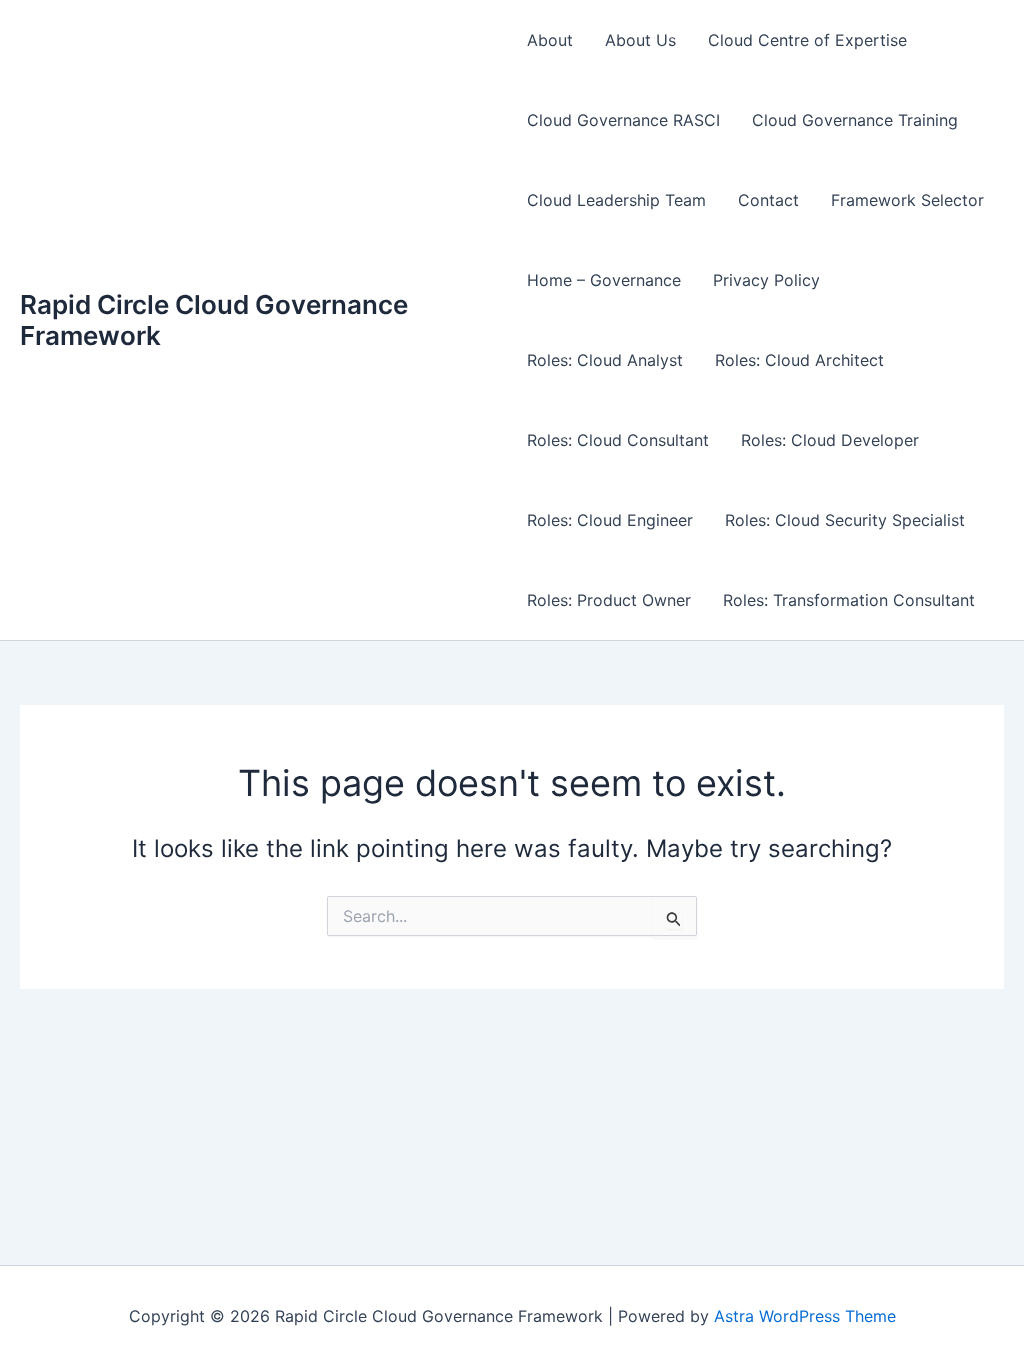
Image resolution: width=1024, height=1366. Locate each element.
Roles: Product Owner (609, 600)
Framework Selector (907, 200)
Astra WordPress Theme (805, 1316)
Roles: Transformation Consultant (849, 600)
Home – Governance (604, 280)
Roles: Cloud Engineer (610, 520)
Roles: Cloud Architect (799, 360)
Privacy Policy (766, 280)
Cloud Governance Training (855, 120)
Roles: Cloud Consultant (618, 440)
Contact (768, 200)
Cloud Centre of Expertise (807, 40)
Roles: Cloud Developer (830, 440)
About (550, 40)
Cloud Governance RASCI (623, 120)
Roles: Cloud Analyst (605, 360)
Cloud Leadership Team (616, 200)
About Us (640, 40)
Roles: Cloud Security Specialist (845, 520)
